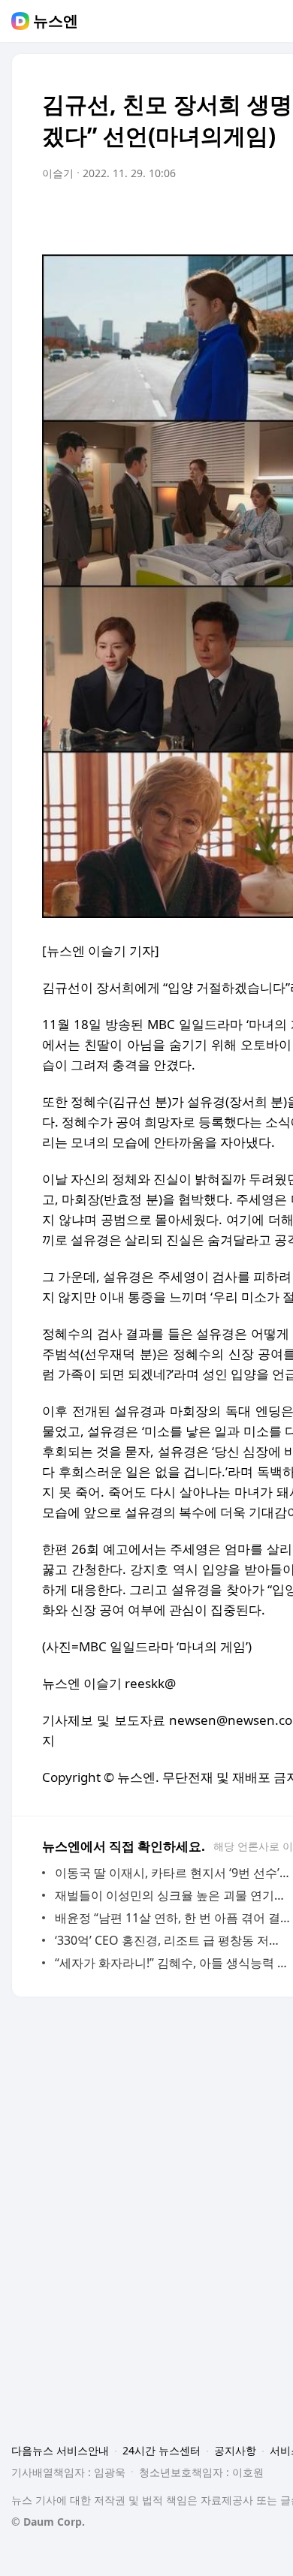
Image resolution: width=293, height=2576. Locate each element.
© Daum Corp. (48, 2522)
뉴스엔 (56, 21)
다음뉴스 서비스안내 (60, 2450)
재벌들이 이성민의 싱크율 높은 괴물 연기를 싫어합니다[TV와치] (172, 1895)
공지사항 (235, 2450)
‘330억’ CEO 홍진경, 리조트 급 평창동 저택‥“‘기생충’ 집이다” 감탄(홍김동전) (172, 1940)
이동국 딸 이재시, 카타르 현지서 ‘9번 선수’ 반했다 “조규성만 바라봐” (172, 1873)
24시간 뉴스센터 (162, 2450)
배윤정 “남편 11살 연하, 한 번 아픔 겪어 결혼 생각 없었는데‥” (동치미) (172, 1918)
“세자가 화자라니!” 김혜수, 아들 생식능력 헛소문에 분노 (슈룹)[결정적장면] (172, 1963)
